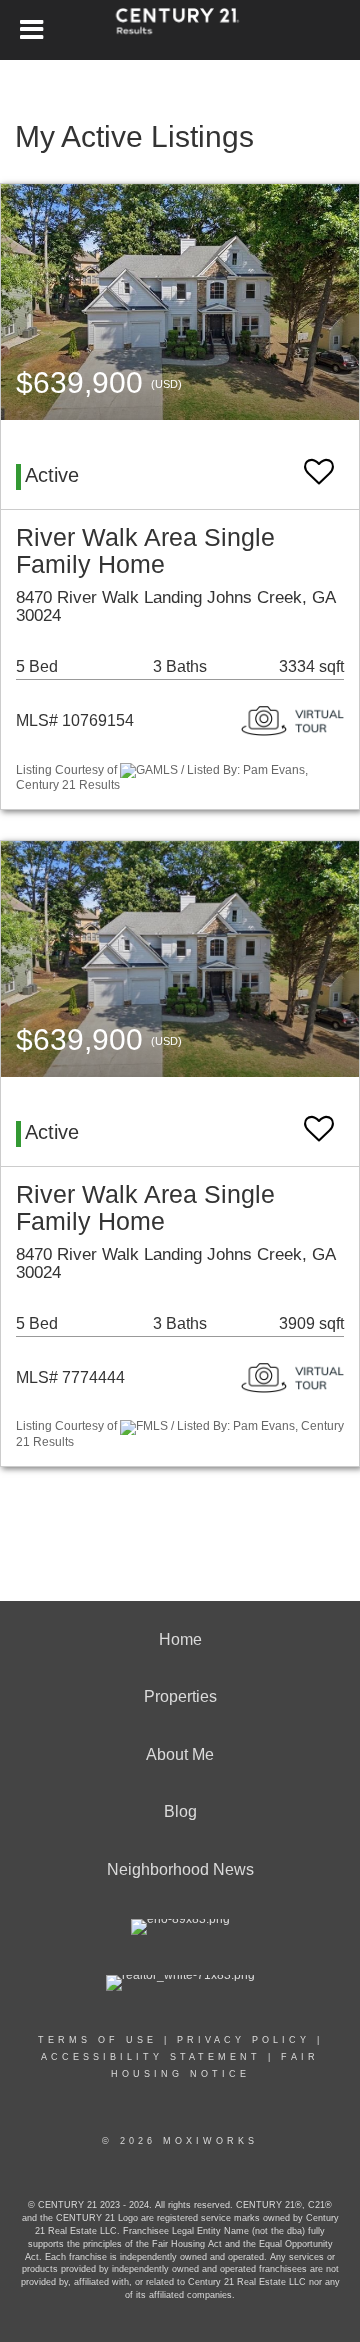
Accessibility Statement (151, 2057)
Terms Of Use (97, 2040)
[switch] (319, 462)
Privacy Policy (243, 2040)
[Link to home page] (180, 30)
